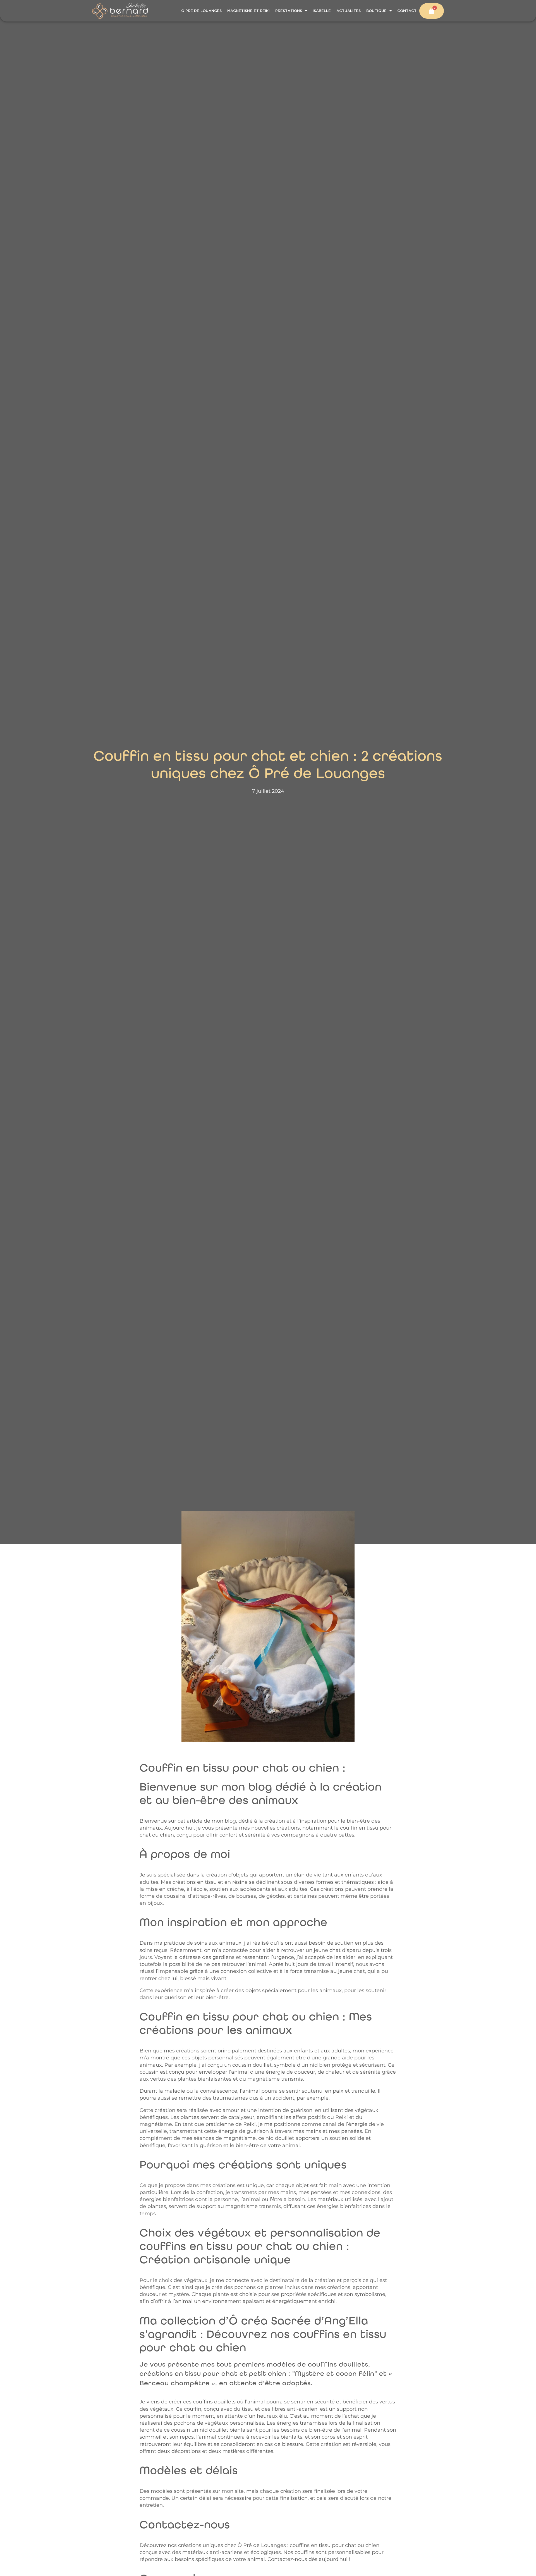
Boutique (376, 11)
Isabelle (322, 11)
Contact (407, 11)
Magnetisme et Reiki (248, 11)
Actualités (349, 11)
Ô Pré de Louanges (201, 11)
